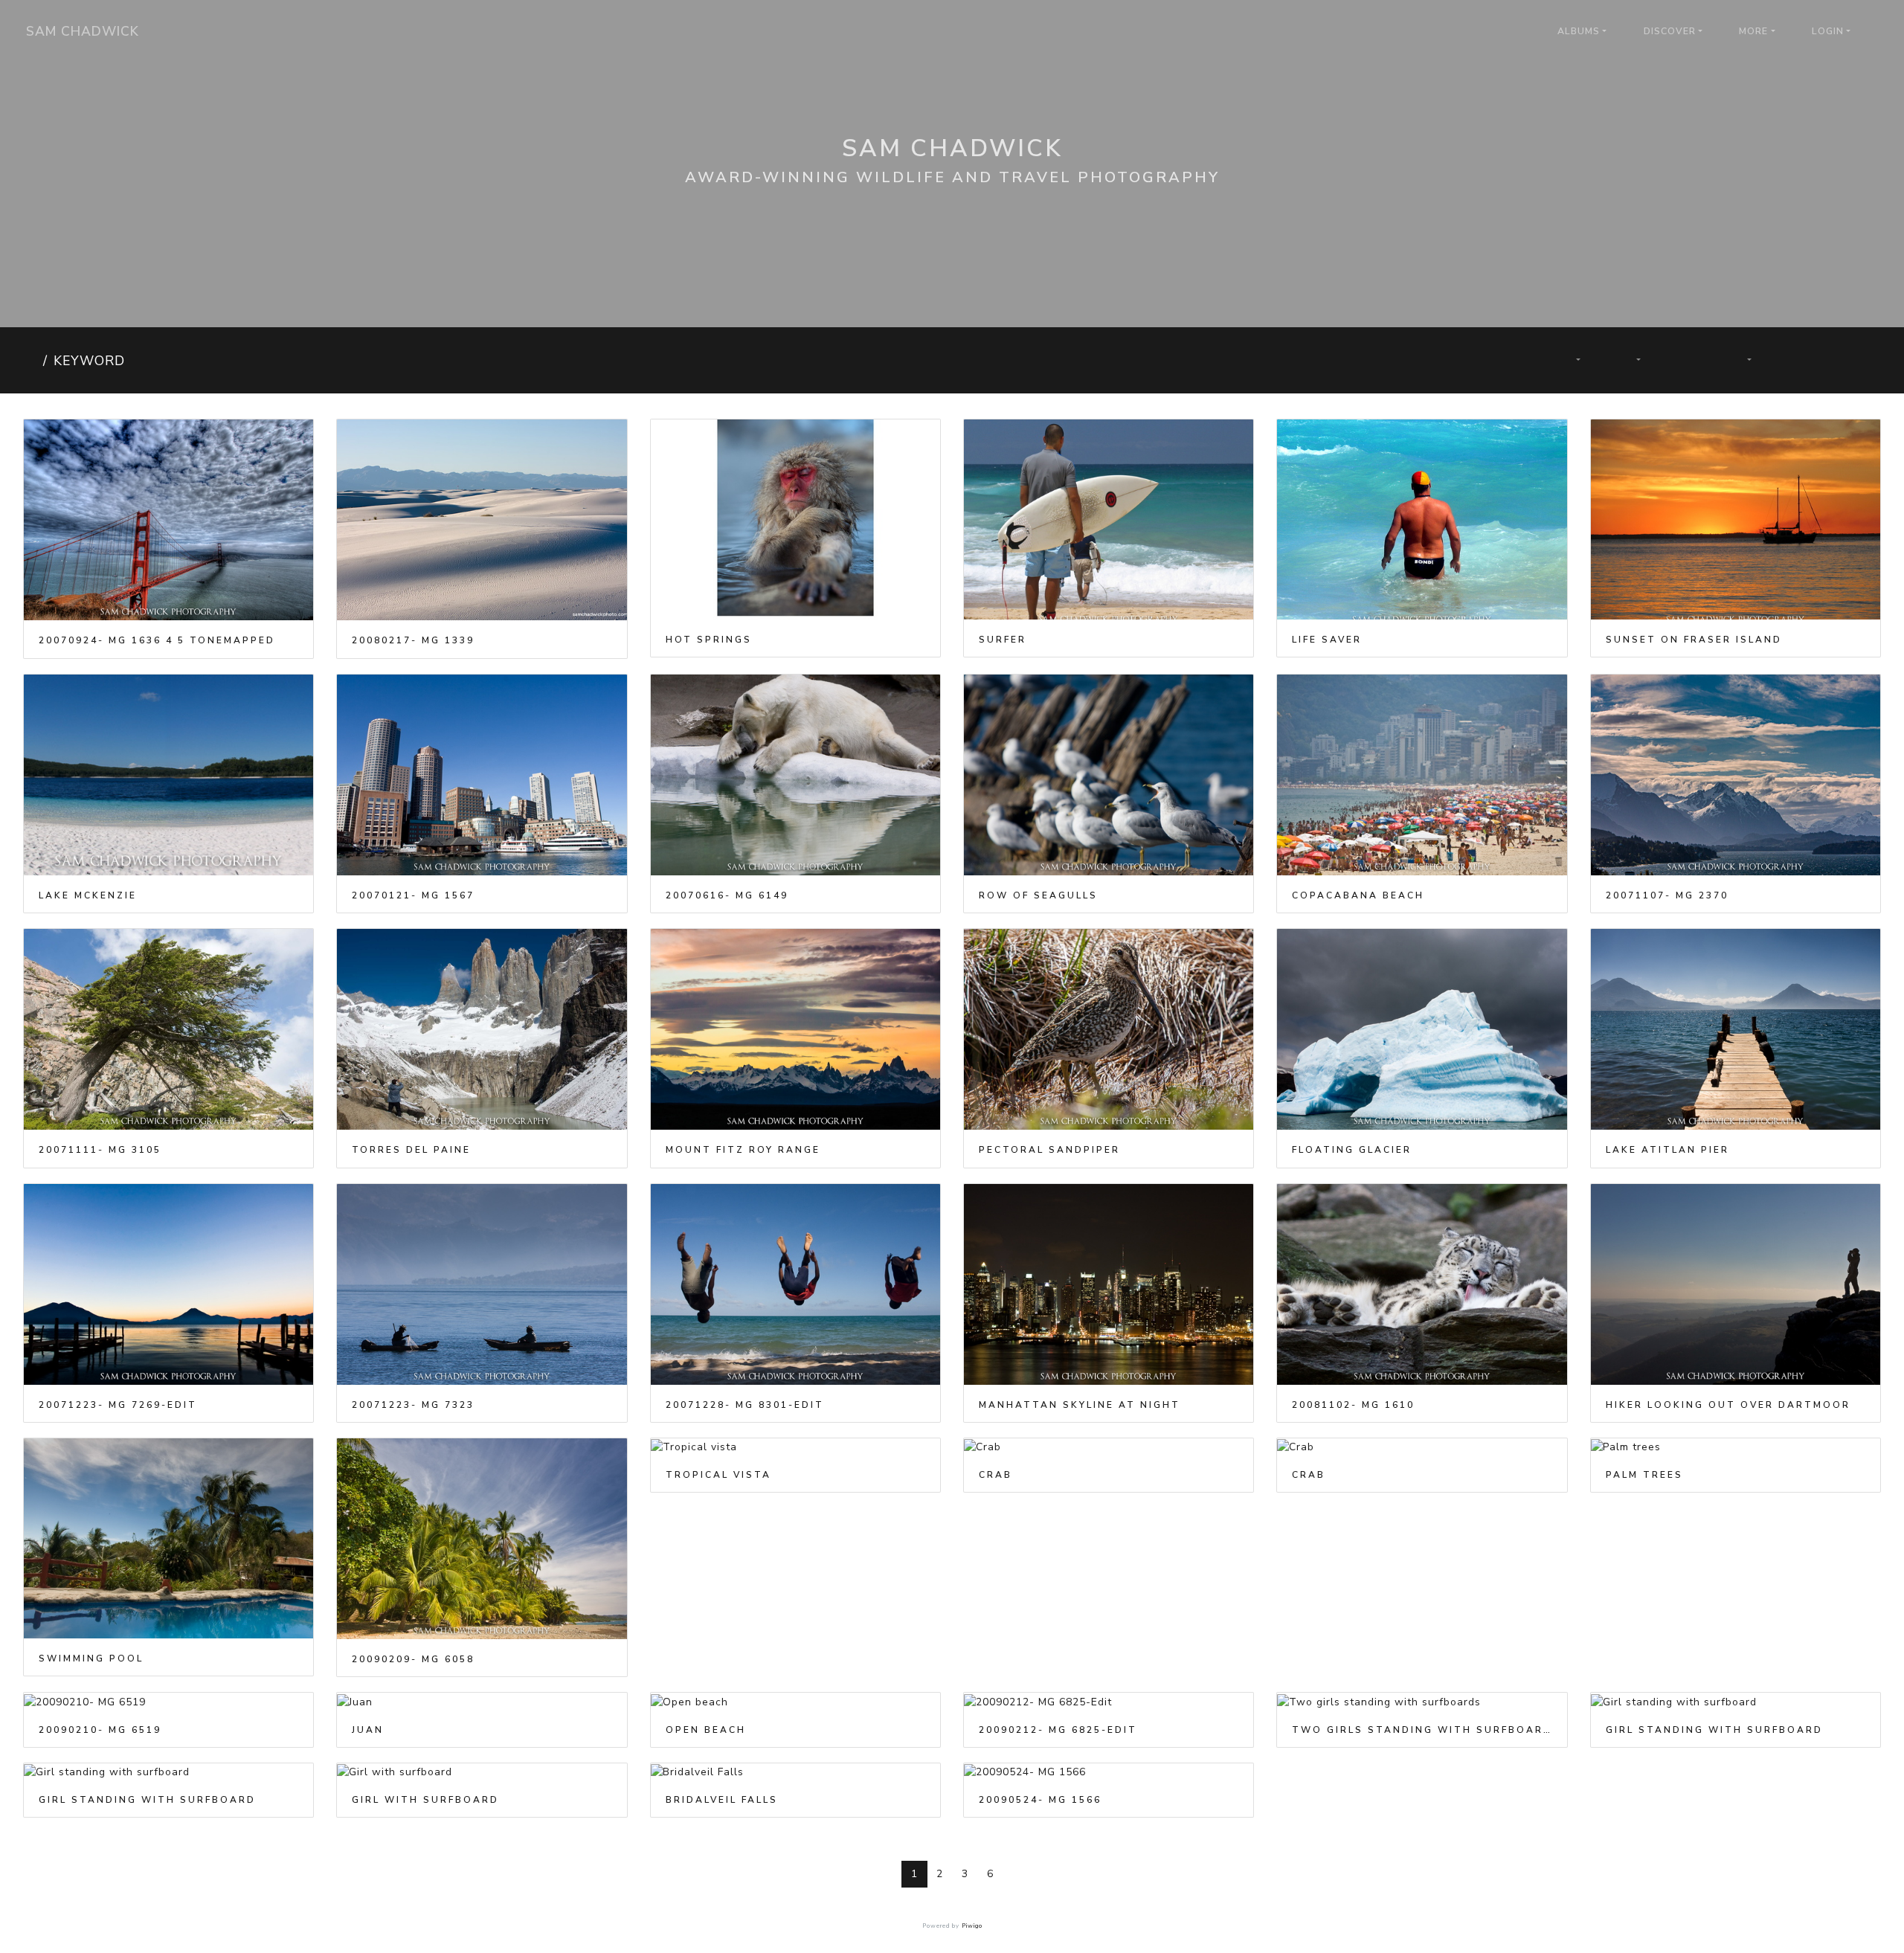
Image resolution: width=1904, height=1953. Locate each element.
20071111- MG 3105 (100, 1150)
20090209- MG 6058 (413, 1659)
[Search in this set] (1517, 360)
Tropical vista (718, 1475)
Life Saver (1327, 640)
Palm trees (1644, 1475)
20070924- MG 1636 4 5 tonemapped (157, 640)
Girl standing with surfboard (1714, 1730)
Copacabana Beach (1358, 895)
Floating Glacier (1352, 1150)
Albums (1579, 31)
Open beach (706, 1730)
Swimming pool (91, 1658)
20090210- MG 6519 (100, 1730)
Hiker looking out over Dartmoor (1728, 1405)
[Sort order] (1569, 360)
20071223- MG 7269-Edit (118, 1405)
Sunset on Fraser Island (1694, 640)
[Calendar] (1741, 360)
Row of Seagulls (1038, 895)
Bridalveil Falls (722, 1800)
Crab (996, 1475)
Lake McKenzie (88, 895)
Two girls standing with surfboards (1422, 1730)
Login (1828, 31)
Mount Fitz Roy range (743, 1150)
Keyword (89, 361)
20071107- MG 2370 (1667, 895)
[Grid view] (1797, 360)
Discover (1670, 31)
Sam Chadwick (83, 31)
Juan (368, 1730)
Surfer (1003, 640)
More (1753, 31)
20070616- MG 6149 (727, 895)
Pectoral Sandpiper (1049, 1150)
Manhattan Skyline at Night (1080, 1405)
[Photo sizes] (1630, 360)
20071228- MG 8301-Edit (745, 1405)
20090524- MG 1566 (1040, 1800)
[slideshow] (1686, 360)
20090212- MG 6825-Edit (1058, 1730)
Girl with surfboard (425, 1800)
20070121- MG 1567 (413, 895)
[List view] (1848, 360)
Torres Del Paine (411, 1150)
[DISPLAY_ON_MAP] (1781, 352)
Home (30, 361)
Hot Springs (709, 640)
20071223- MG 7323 (413, 1405)
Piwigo (972, 1926)
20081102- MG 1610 (1353, 1405)
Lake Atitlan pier (1667, 1150)
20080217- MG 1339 (413, 640)
